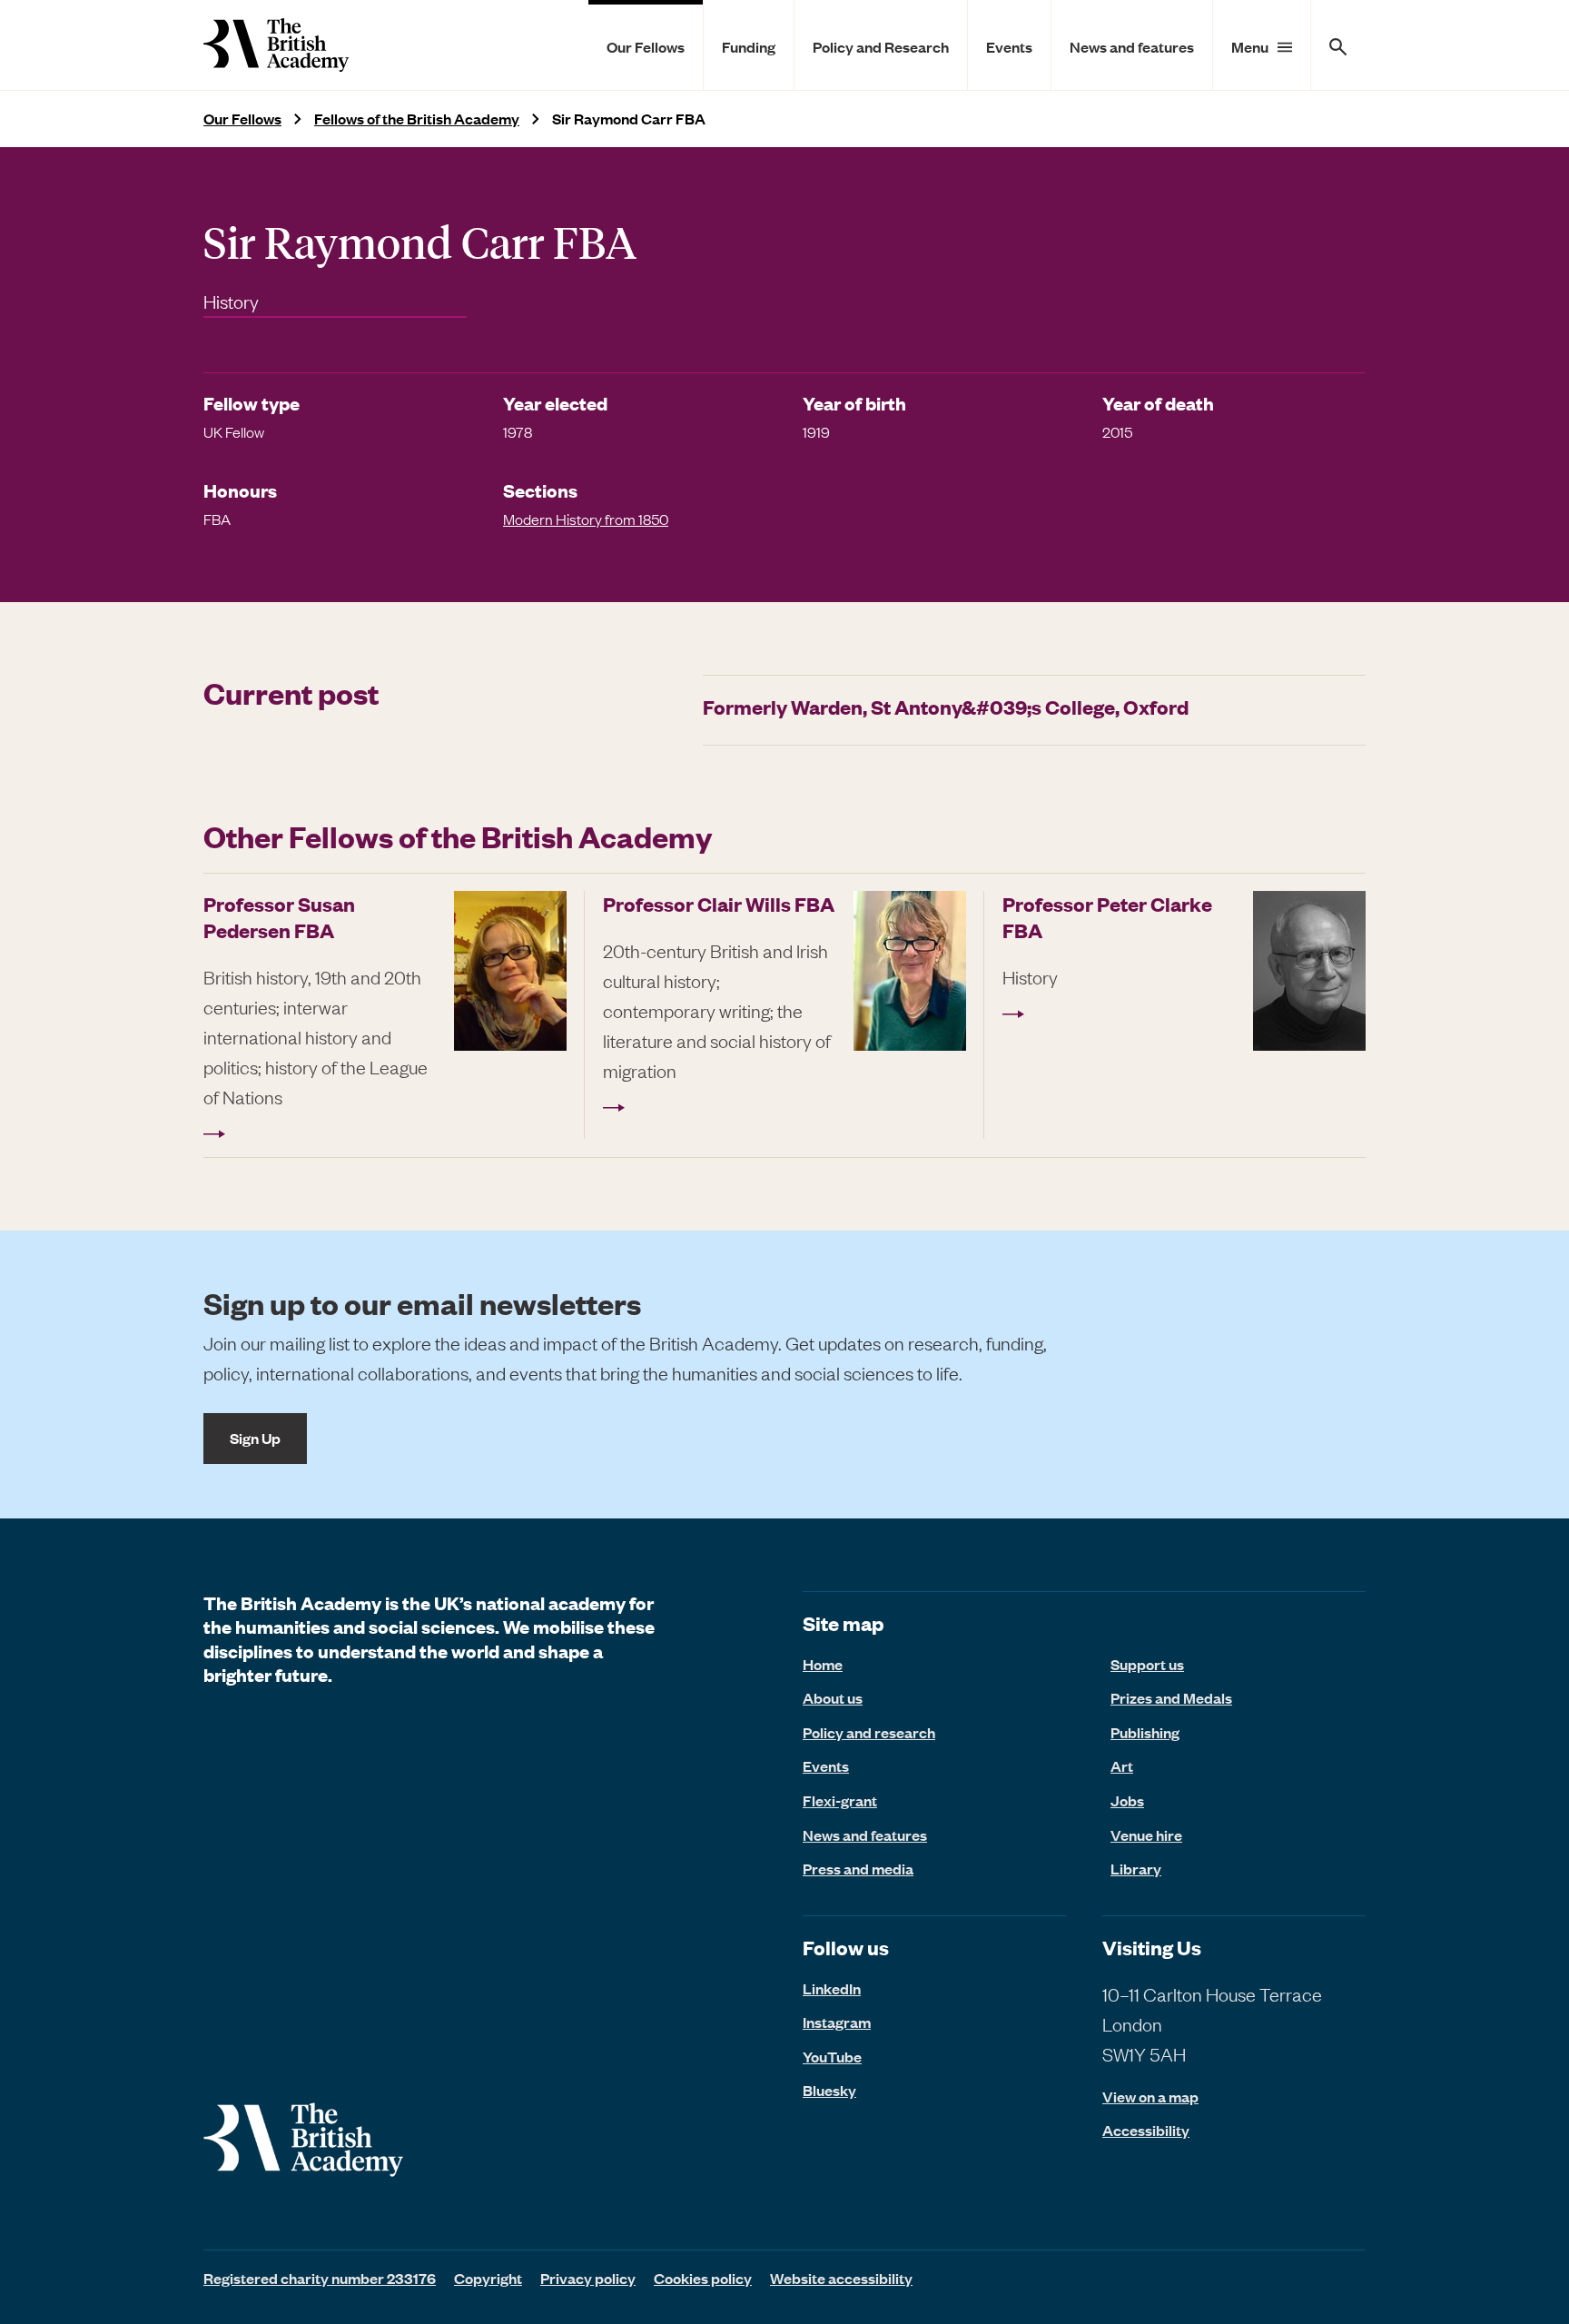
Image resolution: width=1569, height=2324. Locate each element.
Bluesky (829, 2090)
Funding (749, 46)
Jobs (1127, 1800)
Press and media (858, 1868)
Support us (1147, 1664)
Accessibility (1146, 2130)
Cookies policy (703, 2278)
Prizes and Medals (1171, 1697)
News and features (1132, 46)
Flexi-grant (840, 1800)
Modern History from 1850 (586, 519)
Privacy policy (588, 2278)
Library (1136, 1868)
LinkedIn (832, 1988)
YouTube (832, 2056)
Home (823, 1664)
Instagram (837, 2022)
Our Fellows (646, 46)
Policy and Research (881, 46)
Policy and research (869, 1732)
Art (1122, 1765)
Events (1009, 46)
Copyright (488, 2278)
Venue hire (1146, 1834)
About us (833, 1697)
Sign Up (255, 1438)
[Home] (276, 45)
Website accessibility (841, 2278)
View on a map (1150, 2097)
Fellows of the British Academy (417, 119)
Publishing (1145, 1732)
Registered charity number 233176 (320, 2278)
